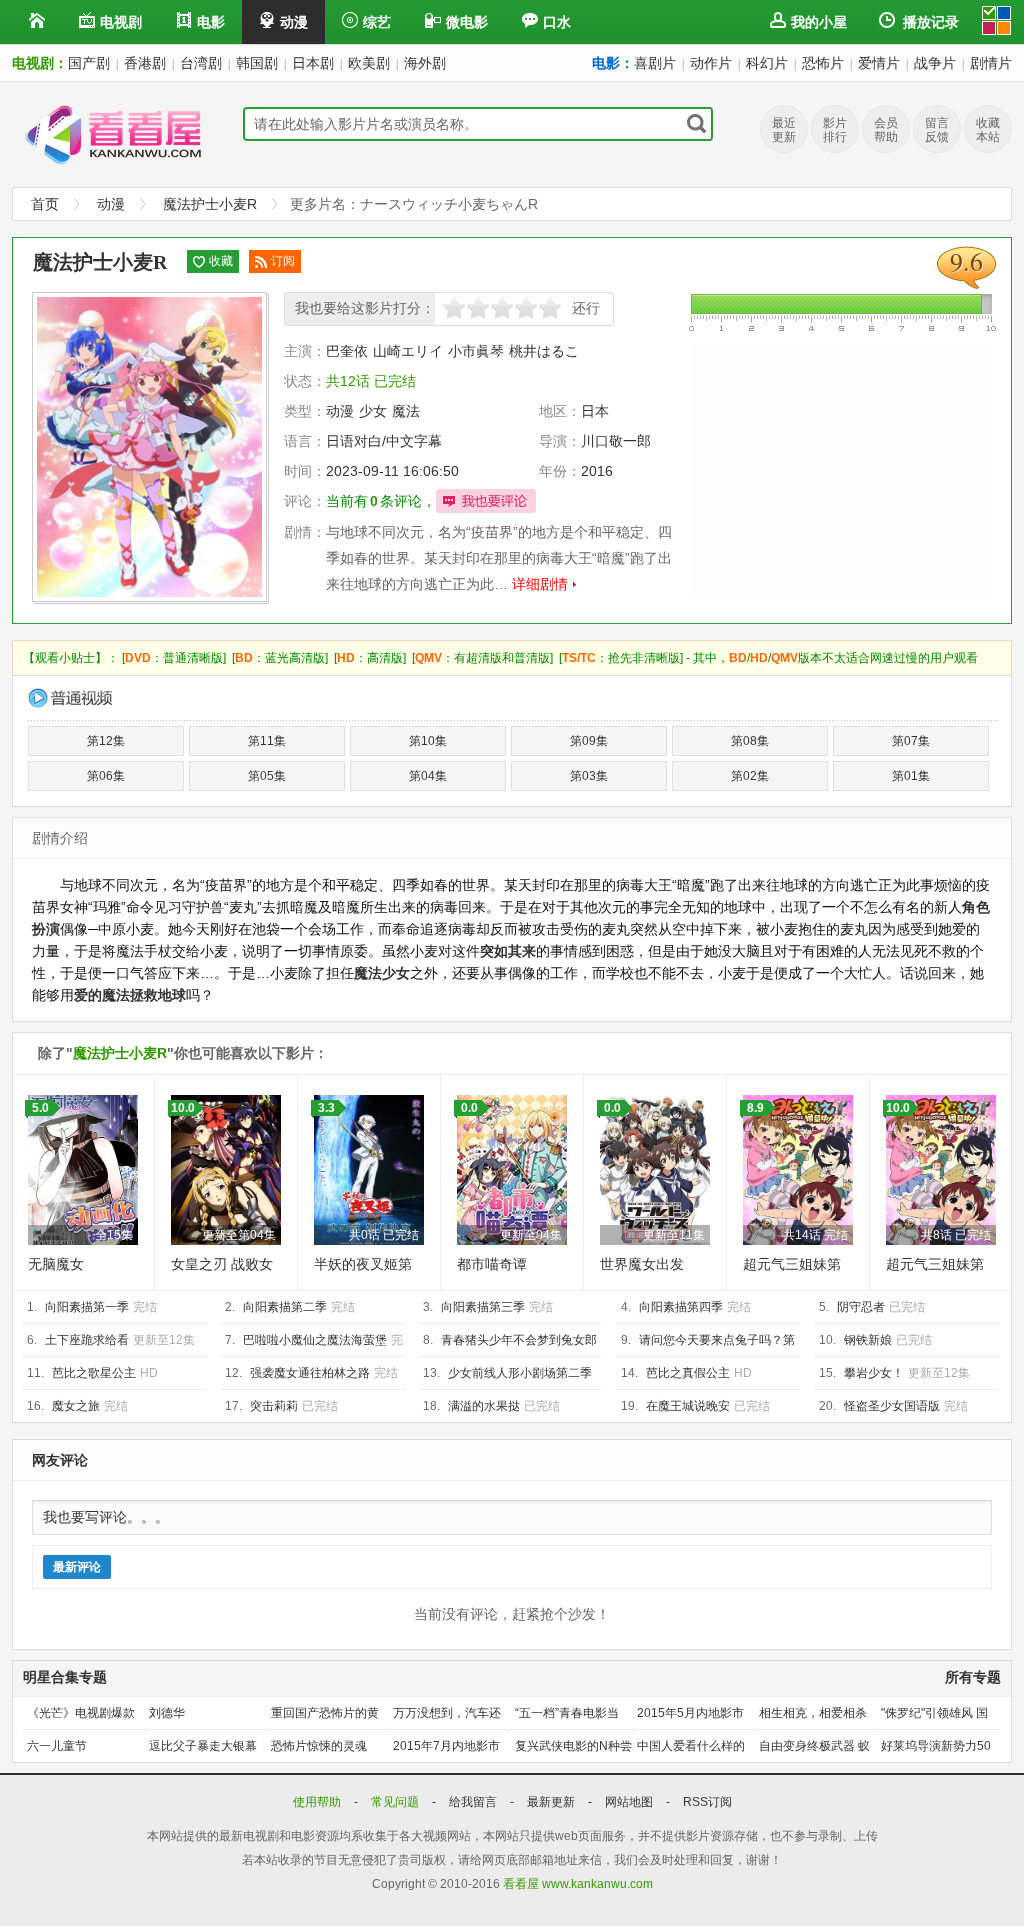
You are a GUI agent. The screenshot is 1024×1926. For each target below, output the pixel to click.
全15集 (114, 1235)
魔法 (406, 411)
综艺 (377, 22)
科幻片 (767, 63)
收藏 (221, 261)
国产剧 (89, 63)
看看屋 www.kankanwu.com (578, 1884)
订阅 (283, 261)
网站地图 (630, 1802)
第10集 (428, 741)
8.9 (755, 1108)
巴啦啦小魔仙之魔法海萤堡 (315, 1340)
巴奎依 (347, 351)
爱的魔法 (102, 995)
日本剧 (313, 63)
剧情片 (991, 63)
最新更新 (552, 1802)
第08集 (750, 741)
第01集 (911, 776)
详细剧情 (540, 584)
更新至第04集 (239, 1235)
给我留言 (474, 1802)
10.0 (183, 1108)
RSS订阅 (707, 1802)
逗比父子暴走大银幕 (203, 1746)
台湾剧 (201, 63)
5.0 (40, 1108)
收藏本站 (988, 130)
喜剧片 (655, 63)
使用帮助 (318, 1802)
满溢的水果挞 (484, 1406)
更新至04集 (531, 1235)
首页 (45, 204)
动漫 (294, 22)
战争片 (935, 63)
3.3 (326, 1108)
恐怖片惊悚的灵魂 (319, 1746)
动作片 (711, 63)
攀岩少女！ (874, 1373)
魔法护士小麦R (210, 204)
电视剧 (121, 22)
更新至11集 (674, 1235)
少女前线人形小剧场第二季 (520, 1373)
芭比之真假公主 (688, 1373)
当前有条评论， (381, 501)
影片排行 (835, 130)
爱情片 (879, 63)
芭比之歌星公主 (94, 1373)
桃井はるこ (544, 351)
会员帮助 (886, 130)
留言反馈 (937, 130)
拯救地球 (158, 995)
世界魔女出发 (642, 1264)
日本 (595, 411)
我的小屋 (819, 22)
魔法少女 (382, 973)
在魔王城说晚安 (688, 1406)
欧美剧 (369, 63)
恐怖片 (823, 63)
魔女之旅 (76, 1406)
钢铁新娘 (868, 1340)
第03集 (589, 776)
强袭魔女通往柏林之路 (310, 1373)
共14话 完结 (815, 1235)
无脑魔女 (56, 1264)
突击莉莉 (274, 1406)
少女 (373, 411)
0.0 (469, 1108)
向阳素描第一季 (87, 1307)
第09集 (589, 741)
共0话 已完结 (384, 1235)
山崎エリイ (408, 351)
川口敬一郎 (616, 441)
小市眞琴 (476, 351)
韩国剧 (257, 63)
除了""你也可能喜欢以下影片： (183, 1053)
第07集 (911, 741)
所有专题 (973, 1677)
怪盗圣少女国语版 (892, 1406)
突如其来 (508, 951)
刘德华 (167, 1713)
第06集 (106, 776)
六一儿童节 (57, 1746)
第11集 (267, 741)
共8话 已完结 (956, 1235)
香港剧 (145, 63)
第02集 (750, 776)
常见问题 (396, 1802)
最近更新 (784, 130)
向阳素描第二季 (285, 1307)
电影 (211, 22)
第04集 (428, 776)
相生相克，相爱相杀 (813, 1713)
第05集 (267, 776)
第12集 (106, 741)
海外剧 (425, 63)
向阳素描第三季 (483, 1307)
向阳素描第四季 (681, 1307)
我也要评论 (486, 501)
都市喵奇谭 (492, 1264)
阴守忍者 (861, 1307)
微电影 (467, 22)
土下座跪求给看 (87, 1340)
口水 (557, 22)
